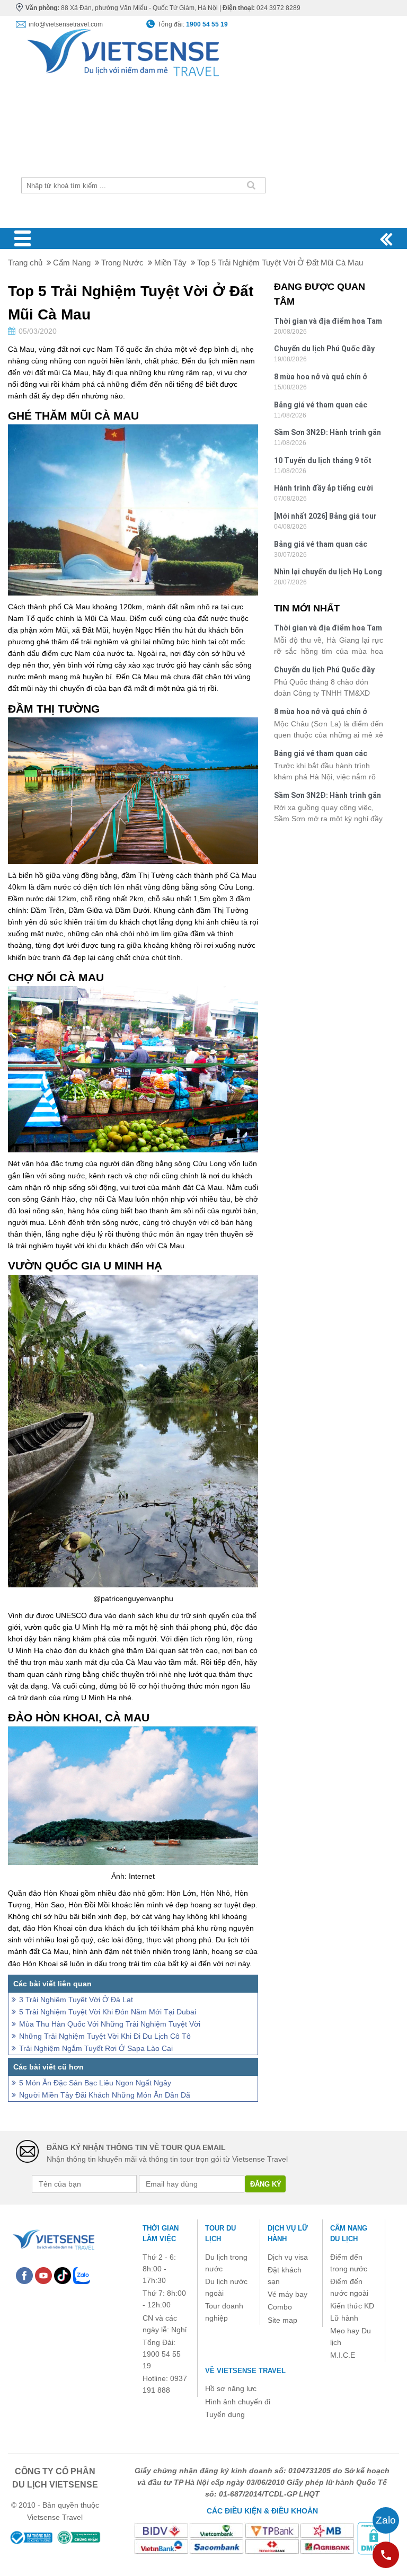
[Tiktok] (63, 2275)
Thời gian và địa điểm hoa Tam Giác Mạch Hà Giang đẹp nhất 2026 (328, 322)
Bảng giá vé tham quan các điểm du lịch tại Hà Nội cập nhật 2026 (321, 406)
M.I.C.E (343, 2355)
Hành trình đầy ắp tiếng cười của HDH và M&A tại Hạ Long (324, 489)
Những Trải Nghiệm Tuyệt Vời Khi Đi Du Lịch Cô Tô (105, 2036)
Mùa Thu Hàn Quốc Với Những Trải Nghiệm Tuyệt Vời (110, 2024)
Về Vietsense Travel (245, 2371)
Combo (280, 2307)
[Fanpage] (24, 2275)
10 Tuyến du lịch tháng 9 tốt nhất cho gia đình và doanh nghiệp (323, 462)
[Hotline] (386, 2555)
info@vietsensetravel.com (66, 24)
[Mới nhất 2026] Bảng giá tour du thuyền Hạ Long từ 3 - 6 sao (327, 517)
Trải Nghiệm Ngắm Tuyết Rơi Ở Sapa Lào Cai (96, 2048)
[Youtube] (43, 2275)
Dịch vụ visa (288, 2257)
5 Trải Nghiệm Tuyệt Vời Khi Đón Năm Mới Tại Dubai (108, 2012)
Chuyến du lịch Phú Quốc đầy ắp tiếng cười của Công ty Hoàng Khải (324, 350)
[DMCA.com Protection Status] (374, 2538)
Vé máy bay (287, 2294)
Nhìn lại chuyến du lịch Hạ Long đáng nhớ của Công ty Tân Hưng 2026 (328, 573)
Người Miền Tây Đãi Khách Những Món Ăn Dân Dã (105, 2095)
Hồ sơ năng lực (231, 2388)
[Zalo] (82, 2275)
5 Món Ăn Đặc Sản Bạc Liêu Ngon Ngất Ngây (95, 2083)
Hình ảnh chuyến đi (238, 2402)
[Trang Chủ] (122, 50)
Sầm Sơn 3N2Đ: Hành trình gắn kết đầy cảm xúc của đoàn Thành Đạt (328, 434)
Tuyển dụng (225, 2414)
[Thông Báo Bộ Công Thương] (31, 2537)
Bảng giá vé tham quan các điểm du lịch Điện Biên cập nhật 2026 (321, 545)
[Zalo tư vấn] (386, 2520)
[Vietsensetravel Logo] (53, 2238)
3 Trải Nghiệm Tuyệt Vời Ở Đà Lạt (76, 2000)
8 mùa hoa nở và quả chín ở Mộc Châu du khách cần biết (323, 378)
